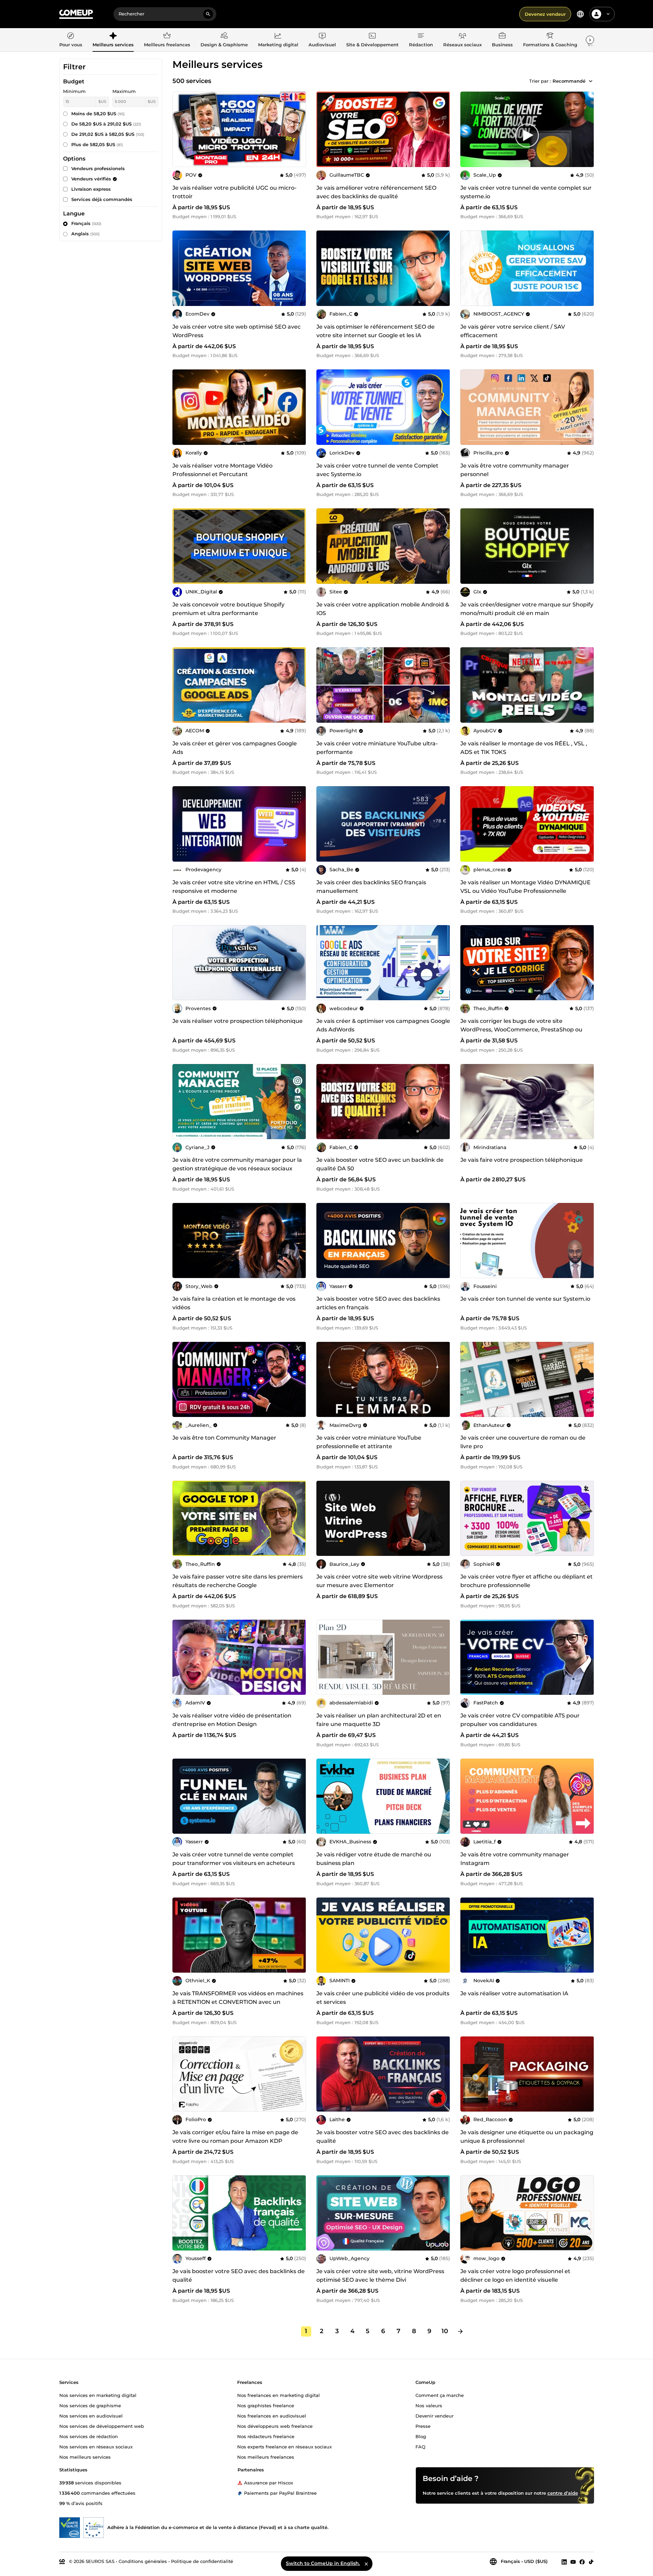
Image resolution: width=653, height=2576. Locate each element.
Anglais (86, 234)
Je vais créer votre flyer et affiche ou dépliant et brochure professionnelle (527, 1581)
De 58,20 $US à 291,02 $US (106, 124)
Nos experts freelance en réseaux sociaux (285, 2446)
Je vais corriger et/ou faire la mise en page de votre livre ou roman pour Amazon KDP (235, 2137)
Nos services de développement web (102, 2426)
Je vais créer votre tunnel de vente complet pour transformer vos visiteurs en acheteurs (234, 1859)
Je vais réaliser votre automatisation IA (514, 1993)
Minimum (74, 91)
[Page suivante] (460, 2331)
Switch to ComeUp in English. (323, 2563)
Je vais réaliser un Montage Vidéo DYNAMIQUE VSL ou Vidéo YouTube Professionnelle (525, 887)
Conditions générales (143, 2561)
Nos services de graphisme (90, 2405)
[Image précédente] (324, 129)
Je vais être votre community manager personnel (515, 470)
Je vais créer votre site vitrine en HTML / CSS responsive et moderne (234, 887)
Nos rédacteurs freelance (266, 2436)
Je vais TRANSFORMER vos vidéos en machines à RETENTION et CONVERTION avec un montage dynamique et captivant (238, 2002)
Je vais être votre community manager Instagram (515, 1859)
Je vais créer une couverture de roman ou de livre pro (523, 1442)
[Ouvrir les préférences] (580, 14)
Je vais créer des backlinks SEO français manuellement (371, 887)
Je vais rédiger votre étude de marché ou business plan (374, 1859)
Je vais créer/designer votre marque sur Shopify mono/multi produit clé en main (527, 609)
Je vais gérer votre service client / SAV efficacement (513, 331)
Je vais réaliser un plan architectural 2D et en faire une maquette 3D (379, 1720)
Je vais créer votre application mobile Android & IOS (383, 609)
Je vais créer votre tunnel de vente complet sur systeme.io (526, 192)
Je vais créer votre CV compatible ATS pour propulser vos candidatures (520, 1720)
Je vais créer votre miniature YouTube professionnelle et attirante (369, 1442)
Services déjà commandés (102, 199)
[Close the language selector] (366, 2564)
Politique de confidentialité (202, 2561)
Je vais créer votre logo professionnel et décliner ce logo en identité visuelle (515, 2276)
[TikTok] (591, 2562)
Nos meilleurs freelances (266, 2457)
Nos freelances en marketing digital (279, 2395)
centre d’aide (563, 2493)
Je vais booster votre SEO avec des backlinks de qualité (383, 2137)
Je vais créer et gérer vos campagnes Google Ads (235, 748)
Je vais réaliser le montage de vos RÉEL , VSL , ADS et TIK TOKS (524, 748)
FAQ (420, 2446)
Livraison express (91, 189)
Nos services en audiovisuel (91, 2415)
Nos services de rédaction (89, 2436)
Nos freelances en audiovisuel (272, 2415)
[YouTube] (573, 2562)
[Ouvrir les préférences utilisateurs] (608, 14)
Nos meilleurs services (85, 2457)
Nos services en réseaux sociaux (96, 2446)
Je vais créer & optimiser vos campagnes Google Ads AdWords (383, 1025)
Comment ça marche (440, 2395)
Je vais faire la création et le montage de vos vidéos (234, 1303)
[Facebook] (582, 2562)
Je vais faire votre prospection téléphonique (522, 1160)
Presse (423, 2426)
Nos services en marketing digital (98, 2395)
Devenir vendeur (434, 2415)
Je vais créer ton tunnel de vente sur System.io (525, 1299)
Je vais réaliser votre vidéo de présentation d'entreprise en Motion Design (232, 1720)
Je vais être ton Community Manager (224, 1438)
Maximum (124, 91)
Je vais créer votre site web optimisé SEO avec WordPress (237, 331)
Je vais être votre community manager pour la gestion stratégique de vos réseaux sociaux (237, 1164)
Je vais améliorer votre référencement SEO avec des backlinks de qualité (376, 192)
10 (445, 2331)
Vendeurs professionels (98, 168)
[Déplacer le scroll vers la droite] (590, 40)
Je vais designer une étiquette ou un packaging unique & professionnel (527, 2137)
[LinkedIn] (564, 2562)
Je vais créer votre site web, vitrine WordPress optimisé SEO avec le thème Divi (380, 2276)
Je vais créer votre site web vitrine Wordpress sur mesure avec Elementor (379, 1581)
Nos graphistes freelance (266, 2405)
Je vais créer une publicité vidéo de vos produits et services (383, 1998)
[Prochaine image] (443, 129)
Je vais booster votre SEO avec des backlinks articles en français (378, 1303)
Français (86, 223)
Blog (421, 2436)
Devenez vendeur (545, 14)
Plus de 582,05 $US (97, 144)
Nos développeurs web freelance (275, 2426)
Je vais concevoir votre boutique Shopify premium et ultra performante (228, 609)
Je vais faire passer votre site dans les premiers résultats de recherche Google (238, 1581)
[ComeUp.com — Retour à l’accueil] (76, 14)
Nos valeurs (429, 2405)
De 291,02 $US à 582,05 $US (108, 134)
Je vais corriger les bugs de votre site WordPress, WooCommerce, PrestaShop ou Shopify (521, 1030)
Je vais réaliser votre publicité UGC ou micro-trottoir (234, 192)
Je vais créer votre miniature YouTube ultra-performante (377, 748)
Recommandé (569, 81)
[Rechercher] (208, 14)
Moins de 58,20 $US (98, 114)
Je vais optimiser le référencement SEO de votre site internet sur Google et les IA (376, 331)
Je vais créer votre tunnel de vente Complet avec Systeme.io (377, 470)
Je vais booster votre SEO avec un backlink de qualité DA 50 (380, 1164)
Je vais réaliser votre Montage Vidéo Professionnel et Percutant (222, 470)
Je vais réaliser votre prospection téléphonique (238, 1021)
